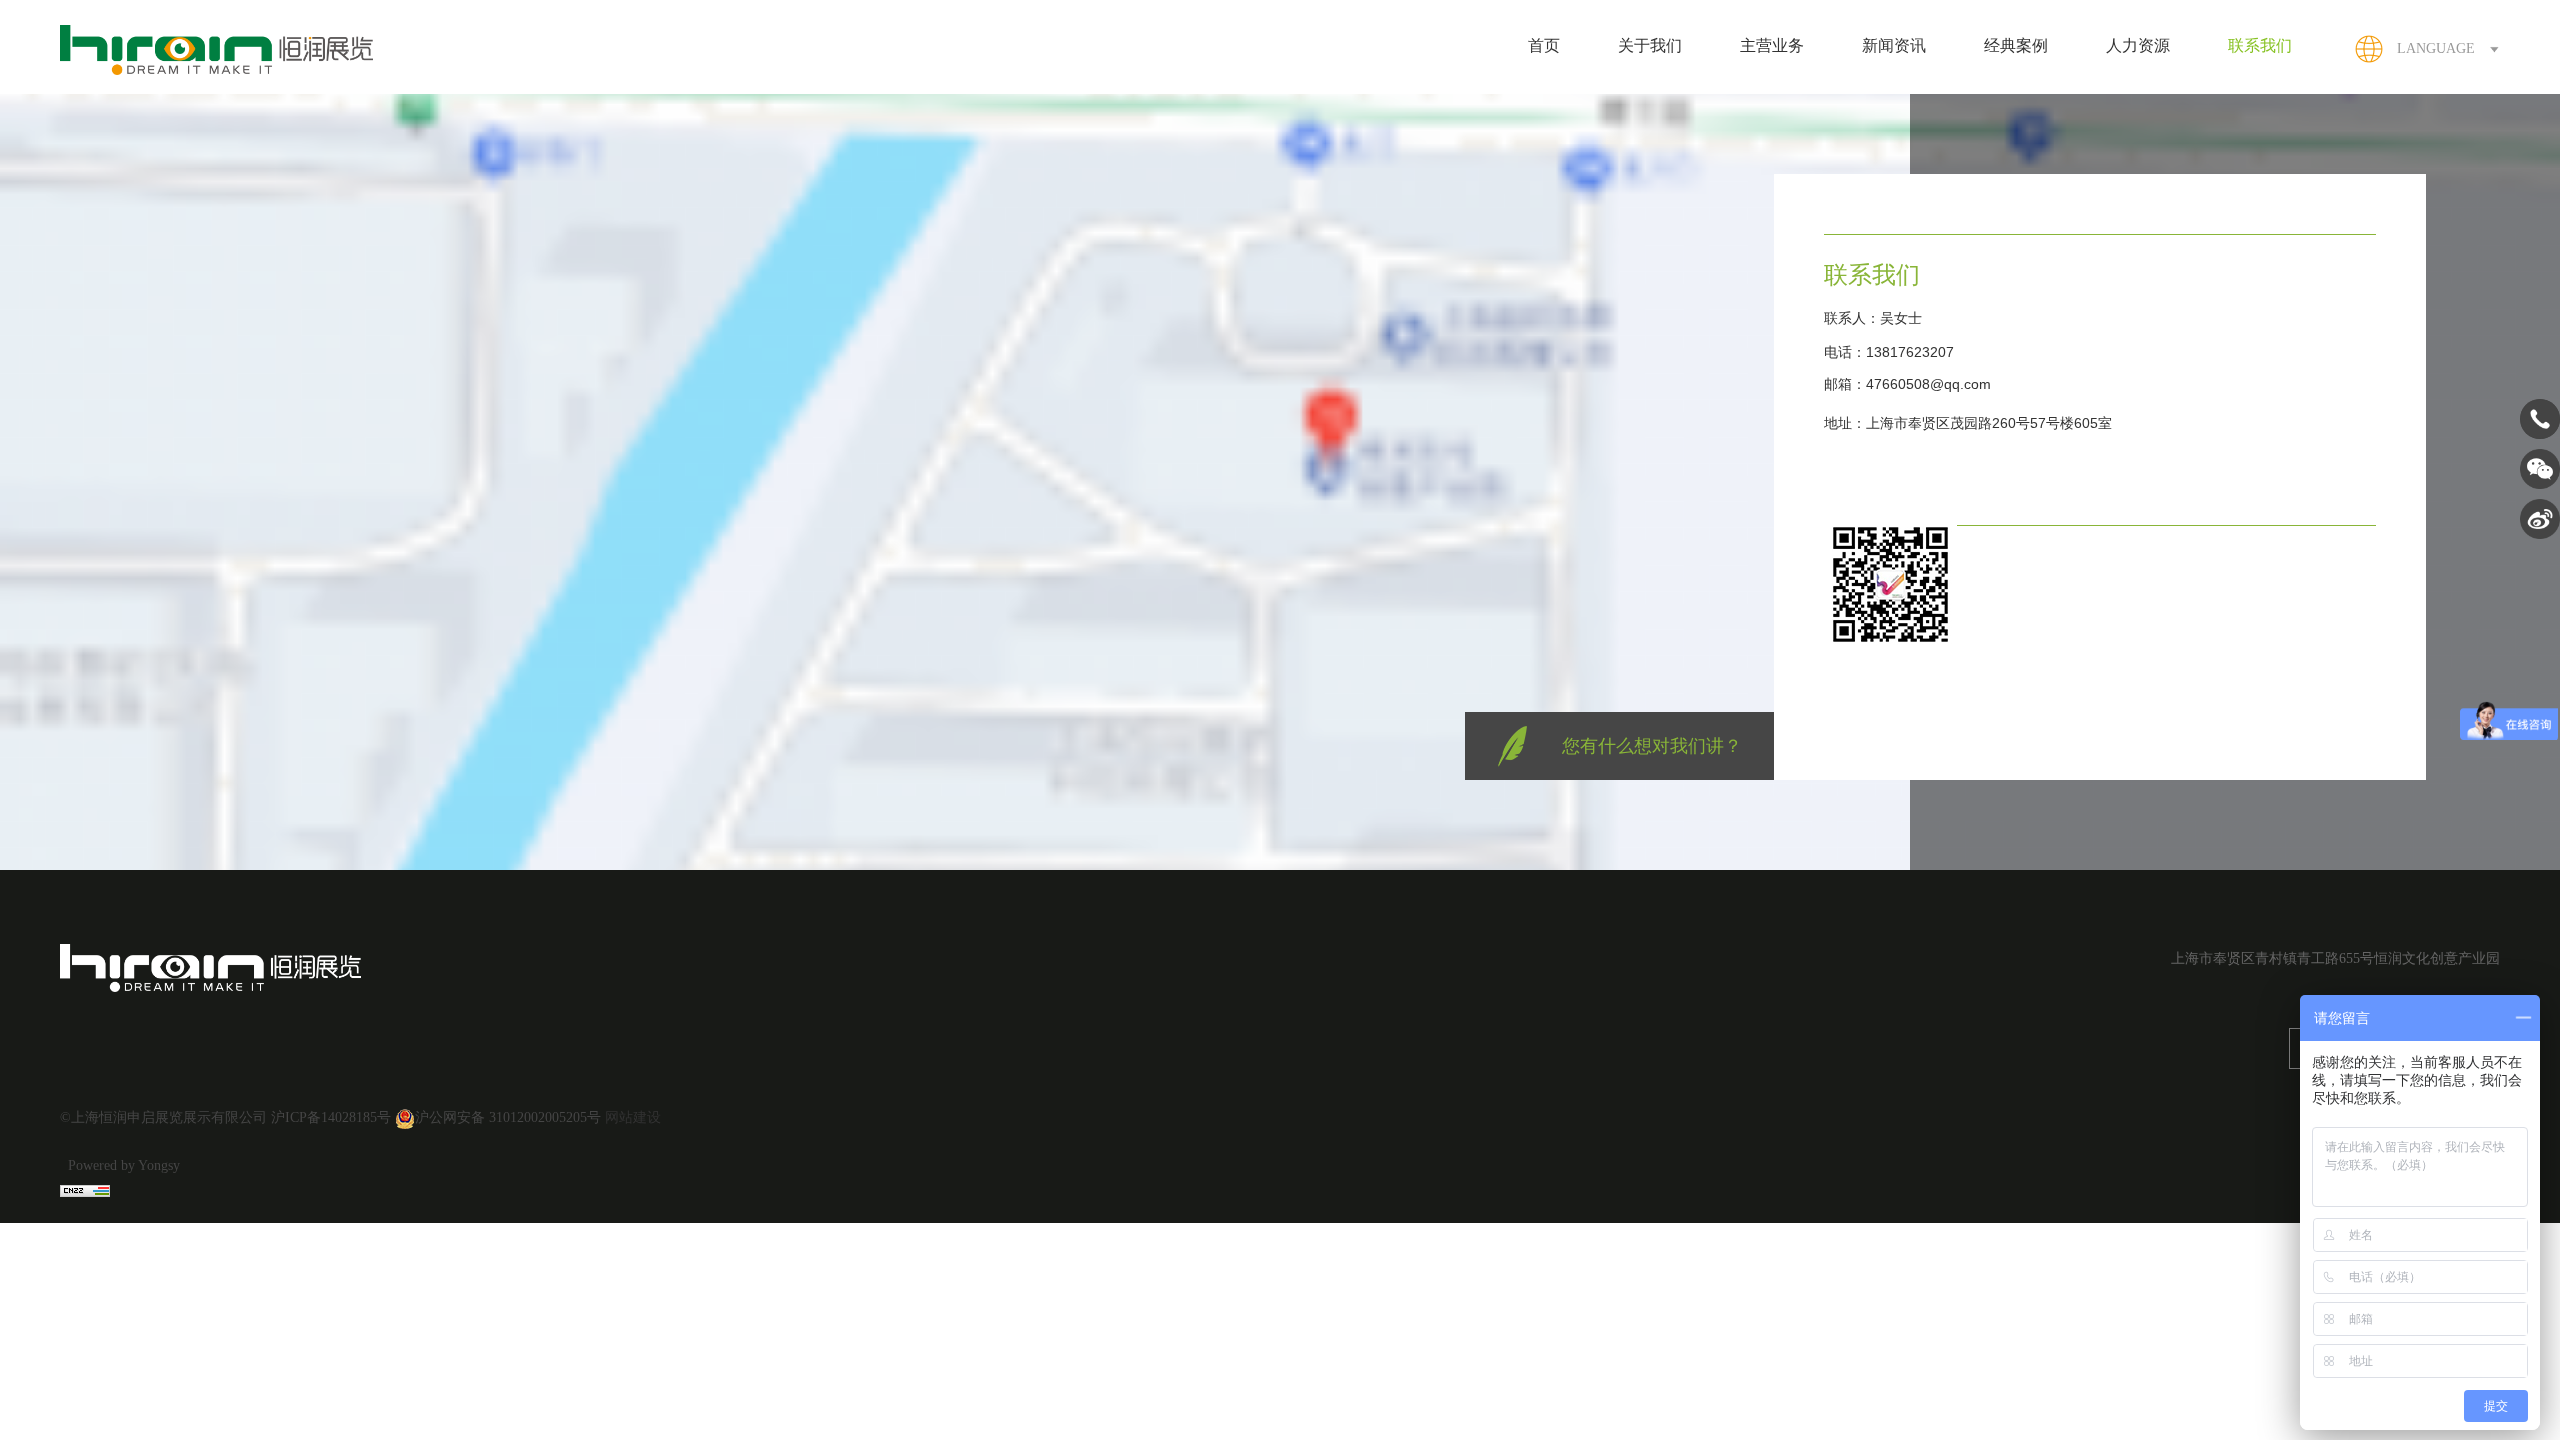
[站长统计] (85, 1189)
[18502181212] (2540, 435)
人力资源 (2138, 45)
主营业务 (1772, 45)
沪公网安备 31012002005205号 (508, 1117)
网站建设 (633, 1117)
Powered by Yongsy (124, 1165)
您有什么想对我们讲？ (1652, 746)
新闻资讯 (1894, 45)
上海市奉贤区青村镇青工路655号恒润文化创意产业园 (2335, 958)
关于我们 (1650, 45)
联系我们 (2260, 45)
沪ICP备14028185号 (331, 1117)
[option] (2100, 380)
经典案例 (2016, 45)
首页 (1544, 45)
